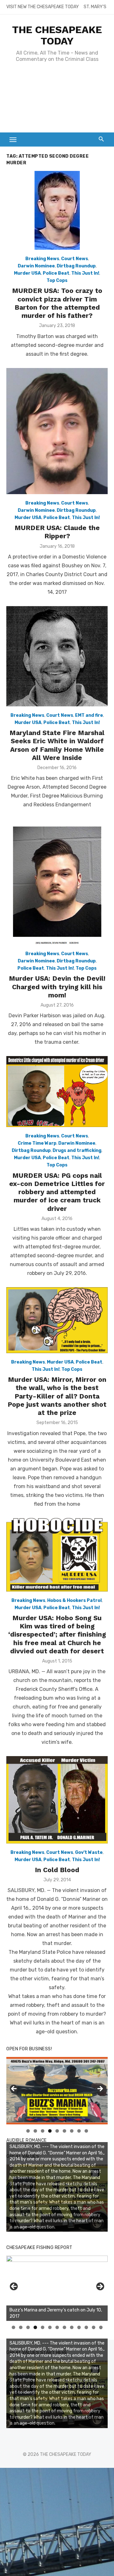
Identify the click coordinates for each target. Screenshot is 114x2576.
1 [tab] (28, 2131)
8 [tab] (79, 2131)
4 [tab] (50, 2131)
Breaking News (42, 259)
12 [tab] (94, 2327)
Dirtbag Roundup (76, 266)
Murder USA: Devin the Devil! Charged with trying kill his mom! (57, 987)
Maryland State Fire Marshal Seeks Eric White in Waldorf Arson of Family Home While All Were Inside (57, 745)
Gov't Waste (89, 1852)
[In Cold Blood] (57, 1800)
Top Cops (57, 280)
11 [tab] (87, 2327)
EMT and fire (89, 715)
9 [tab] (86, 2131)
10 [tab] (79, 2327)
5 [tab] (57, 2131)
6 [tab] (64, 2131)
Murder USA (27, 273)
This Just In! (85, 273)
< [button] (14, 2089)
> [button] (100, 2089)
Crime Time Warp (37, 1143)
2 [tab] (35, 2131)
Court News (75, 259)
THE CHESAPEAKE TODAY (57, 35)
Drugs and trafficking (77, 1151)
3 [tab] (43, 2131)
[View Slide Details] (57, 2288)
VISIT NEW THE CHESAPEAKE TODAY (43, 7)
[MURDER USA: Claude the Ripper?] (57, 431)
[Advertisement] (57, 101)
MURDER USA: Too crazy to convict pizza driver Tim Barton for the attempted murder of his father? (57, 303)
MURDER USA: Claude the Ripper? (57, 532)
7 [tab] (72, 2131)
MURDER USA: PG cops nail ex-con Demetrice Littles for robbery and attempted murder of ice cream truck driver (57, 1192)
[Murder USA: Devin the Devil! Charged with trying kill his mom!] (57, 882)
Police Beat (56, 273)
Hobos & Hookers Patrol (74, 1601)
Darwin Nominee (36, 266)
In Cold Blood (57, 1870)
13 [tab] (101, 2327)
